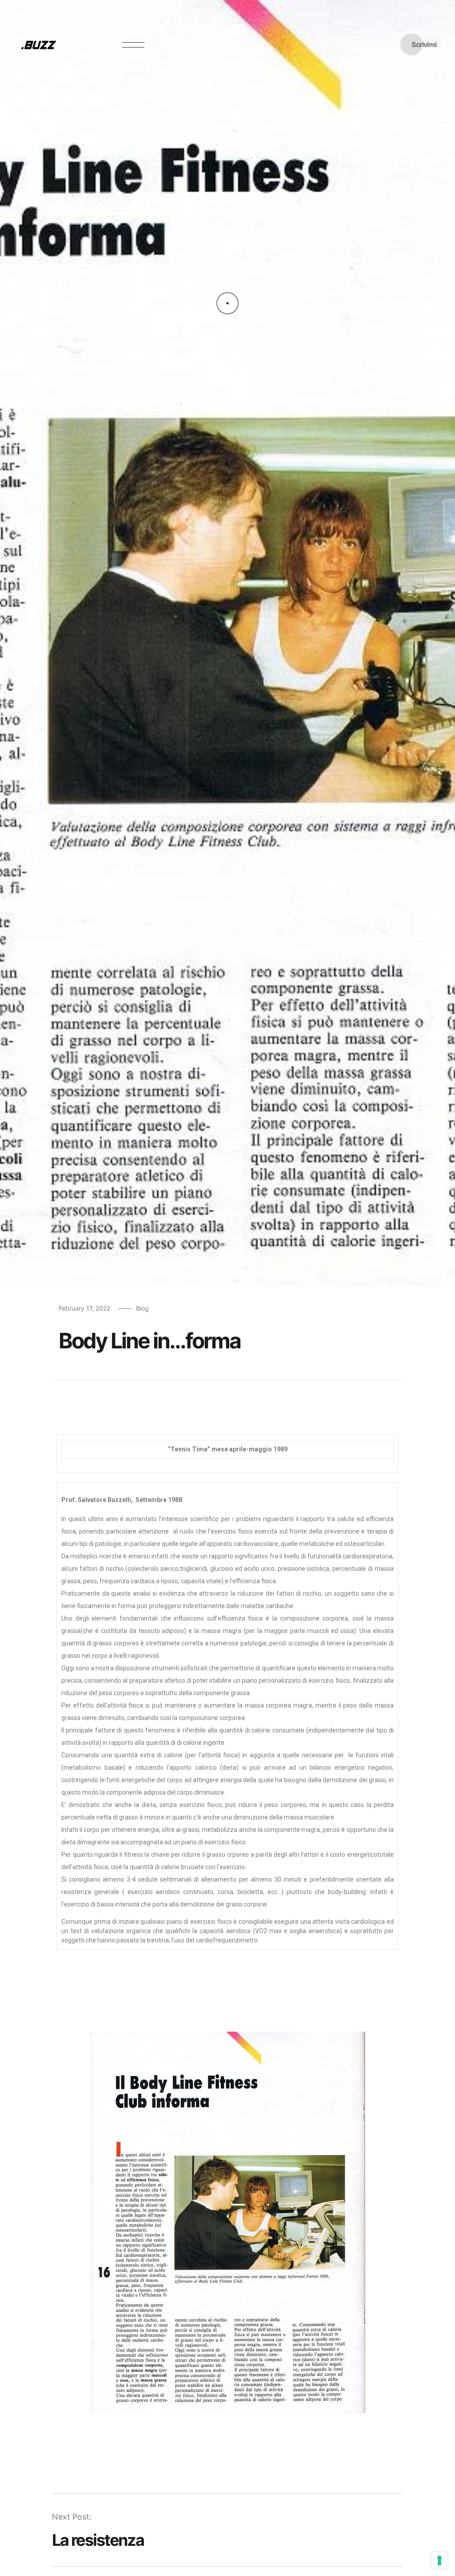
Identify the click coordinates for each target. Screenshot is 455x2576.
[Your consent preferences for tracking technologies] (439, 2560)
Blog (142, 1308)
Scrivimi (424, 44)
